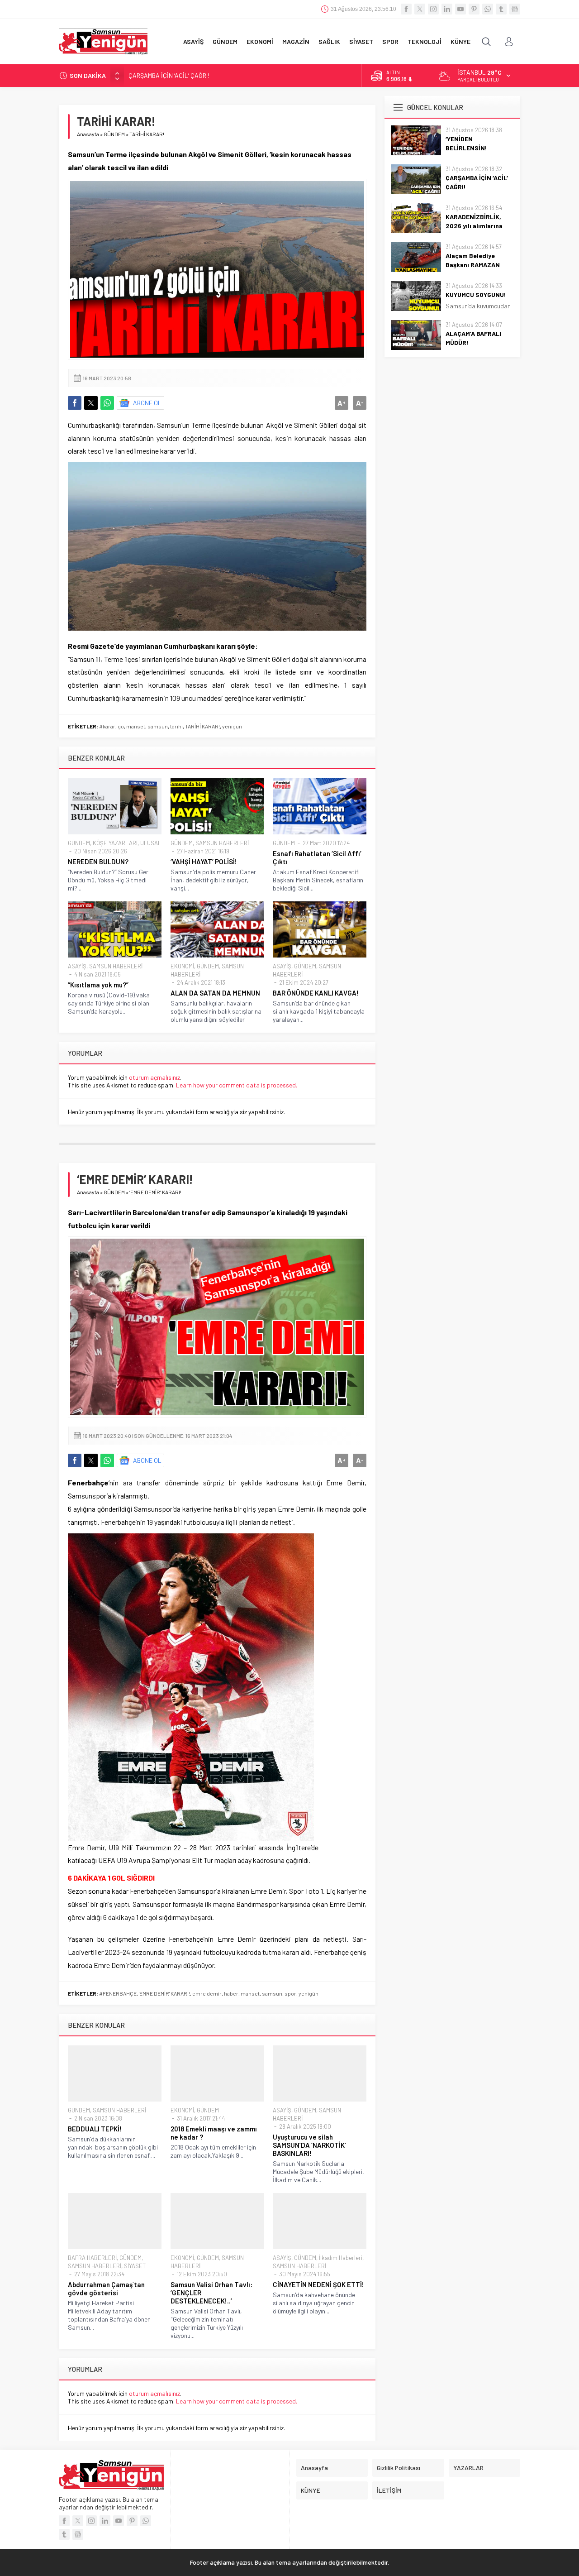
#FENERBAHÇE (118, 1993)
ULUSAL (151, 843)
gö (121, 726)
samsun (158, 726)
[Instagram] (433, 9)
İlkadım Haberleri (341, 2258)
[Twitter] (420, 9)
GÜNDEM (114, 134)
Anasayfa (88, 134)
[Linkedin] (447, 9)
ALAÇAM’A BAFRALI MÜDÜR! (473, 338)
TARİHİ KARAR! (202, 726)
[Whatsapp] (488, 9)
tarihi (176, 726)
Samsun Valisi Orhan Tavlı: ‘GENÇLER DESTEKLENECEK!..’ (211, 2293)
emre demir (207, 1993)
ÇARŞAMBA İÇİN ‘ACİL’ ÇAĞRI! (477, 182)
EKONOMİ (182, 966)
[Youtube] (460, 9)
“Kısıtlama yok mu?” (98, 985)
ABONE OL (147, 403)
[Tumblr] (501, 9)
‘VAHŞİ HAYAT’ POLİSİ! (204, 862)
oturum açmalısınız (154, 1077)
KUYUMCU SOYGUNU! (476, 294)
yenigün (232, 726)
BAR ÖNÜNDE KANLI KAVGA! (316, 993)
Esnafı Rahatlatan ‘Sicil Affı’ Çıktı (317, 857)
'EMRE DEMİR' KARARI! (164, 1993)
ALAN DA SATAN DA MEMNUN (215, 993)
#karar (107, 726)
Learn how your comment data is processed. (237, 1085)
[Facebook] (406, 9)
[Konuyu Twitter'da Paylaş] (91, 403)
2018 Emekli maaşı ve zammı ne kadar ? (214, 2133)
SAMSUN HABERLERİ (222, 843)
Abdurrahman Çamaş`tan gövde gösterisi (106, 2289)
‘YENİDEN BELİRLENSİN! (466, 143)
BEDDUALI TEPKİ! (95, 2129)
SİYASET (135, 2266)
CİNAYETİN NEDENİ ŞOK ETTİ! (318, 2284)
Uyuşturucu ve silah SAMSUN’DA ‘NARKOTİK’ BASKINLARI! (309, 2145)
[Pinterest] (474, 9)
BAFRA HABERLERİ (92, 2258)
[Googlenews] (515, 9)
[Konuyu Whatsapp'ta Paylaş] (107, 403)
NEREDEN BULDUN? (98, 862)
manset (136, 726)
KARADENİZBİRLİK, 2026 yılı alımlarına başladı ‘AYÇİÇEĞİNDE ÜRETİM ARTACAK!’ (237, 75)
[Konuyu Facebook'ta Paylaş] (75, 403)
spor (290, 1993)
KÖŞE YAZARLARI (115, 843)
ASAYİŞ (77, 966)
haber (231, 1993)
